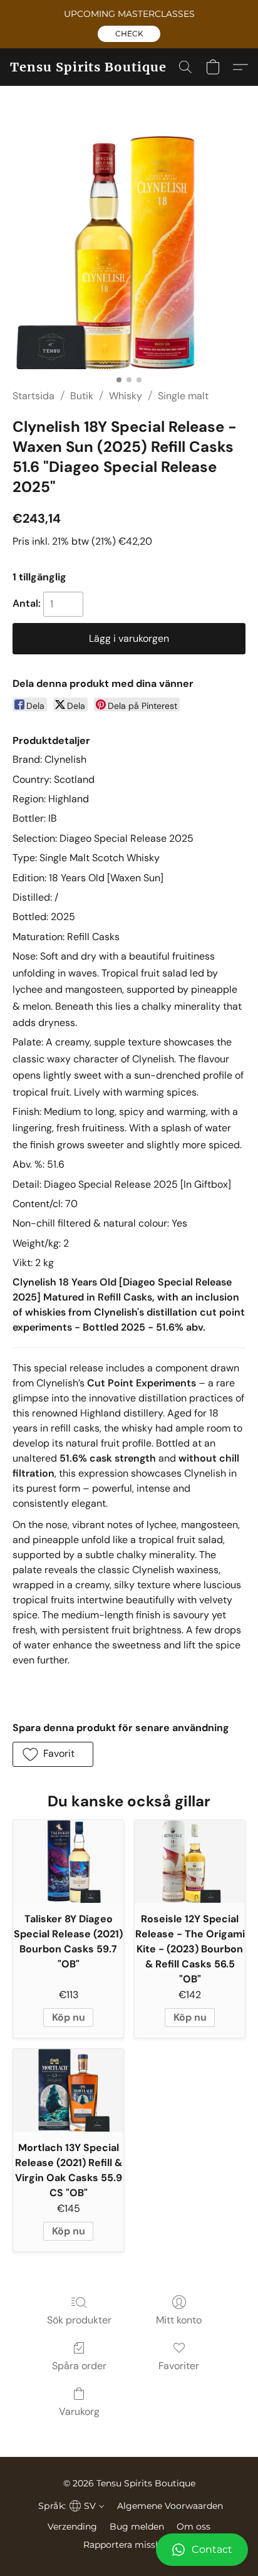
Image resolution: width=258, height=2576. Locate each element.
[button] (129, 34)
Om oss (194, 2526)
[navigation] (70, 2506)
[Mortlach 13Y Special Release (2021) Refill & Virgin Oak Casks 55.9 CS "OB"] (68, 2090)
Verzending (72, 2526)
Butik (82, 396)
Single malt (183, 396)
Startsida (34, 396)
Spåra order (79, 2366)
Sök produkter (79, 2320)
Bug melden (137, 2526)
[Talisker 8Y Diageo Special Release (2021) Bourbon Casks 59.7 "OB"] (68, 1861)
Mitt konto (179, 2320)
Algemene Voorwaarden (170, 2506)
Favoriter (179, 2366)
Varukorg (79, 2411)
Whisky (126, 396)
